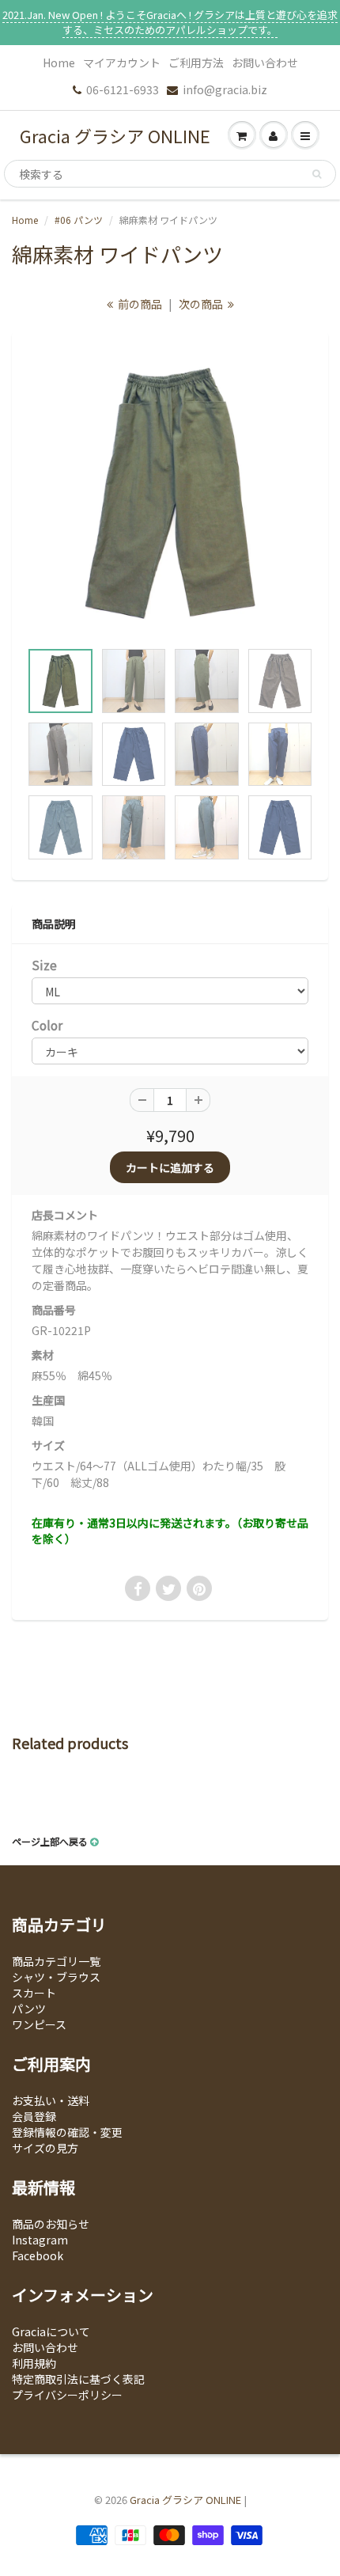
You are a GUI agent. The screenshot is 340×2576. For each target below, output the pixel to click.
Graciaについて (51, 2331)
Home (59, 63)
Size (44, 965)
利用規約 (34, 2363)
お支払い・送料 (51, 2100)
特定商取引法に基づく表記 (78, 2379)
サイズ (48, 1445)
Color (47, 1025)
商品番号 (54, 1310)
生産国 (48, 1400)
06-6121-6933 (123, 89)
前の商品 (139, 304)
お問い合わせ (265, 63)
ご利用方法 (196, 63)
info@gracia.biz (225, 89)
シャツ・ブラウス (56, 1977)
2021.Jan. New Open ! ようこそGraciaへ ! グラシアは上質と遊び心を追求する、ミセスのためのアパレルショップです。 (170, 22)
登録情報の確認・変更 (67, 2132)
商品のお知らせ (51, 2224)
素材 (43, 1355)
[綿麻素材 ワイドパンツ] (170, 494)
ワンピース (39, 2024)
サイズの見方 (45, 2148)
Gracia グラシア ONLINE (115, 135)
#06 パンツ (79, 220)
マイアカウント (122, 63)
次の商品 (202, 304)
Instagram (40, 2240)
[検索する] (317, 174)
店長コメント (65, 1215)
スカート (34, 1993)
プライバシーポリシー (67, 2395)
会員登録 (34, 2116)
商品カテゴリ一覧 (56, 1961)
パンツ (29, 2009)
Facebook (38, 2255)
